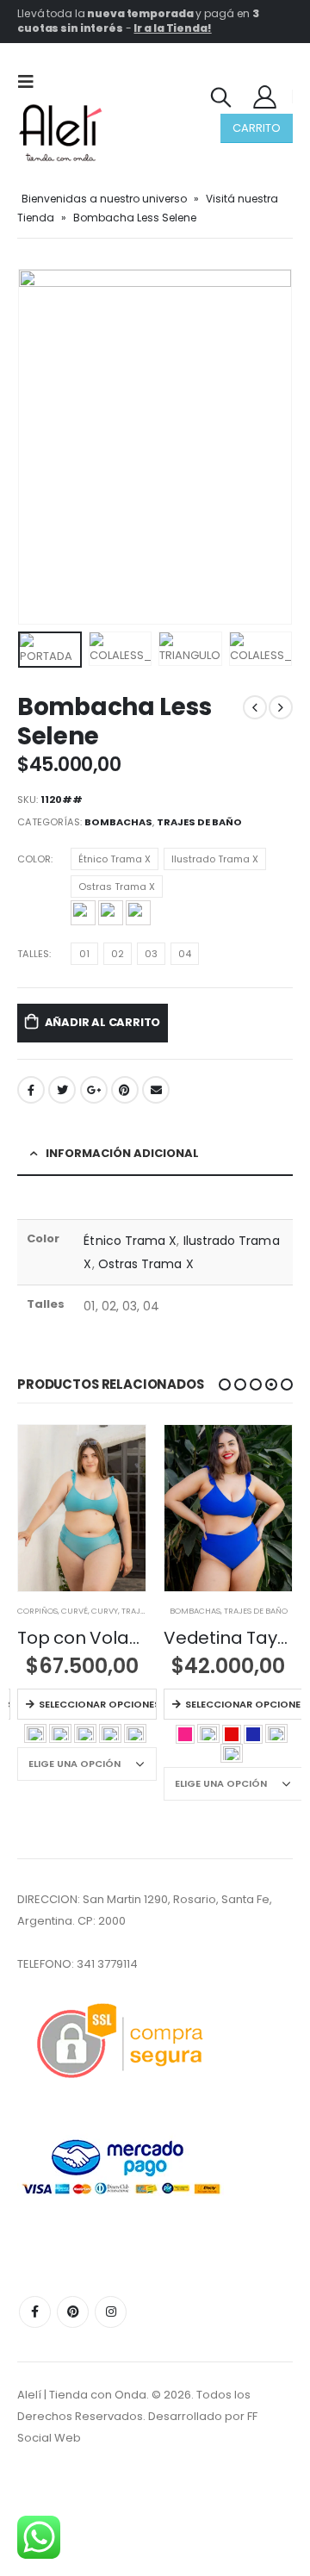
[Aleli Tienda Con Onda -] (60, 133)
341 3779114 (107, 1964)
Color (34, 859)
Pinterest (125, 1090)
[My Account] (265, 96)
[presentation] (39, 446)
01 (84, 954)
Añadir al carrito (103, 1022)
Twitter (62, 1090)
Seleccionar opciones (97, 1704)
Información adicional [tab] (122, 1153)
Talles (33, 954)
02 (118, 954)
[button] (225, 1384)
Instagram (111, 2312)
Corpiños (37, 1611)
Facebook (31, 1090)
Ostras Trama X (117, 887)
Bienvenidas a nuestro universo (104, 199)
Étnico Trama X (115, 859)
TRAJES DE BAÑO (199, 822)
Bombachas (118, 822)
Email (156, 1090)
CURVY (105, 1611)
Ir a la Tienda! (172, 28)
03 (151, 954)
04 (185, 954)
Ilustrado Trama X (215, 859)
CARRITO (257, 128)
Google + (94, 1090)
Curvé (74, 1611)
